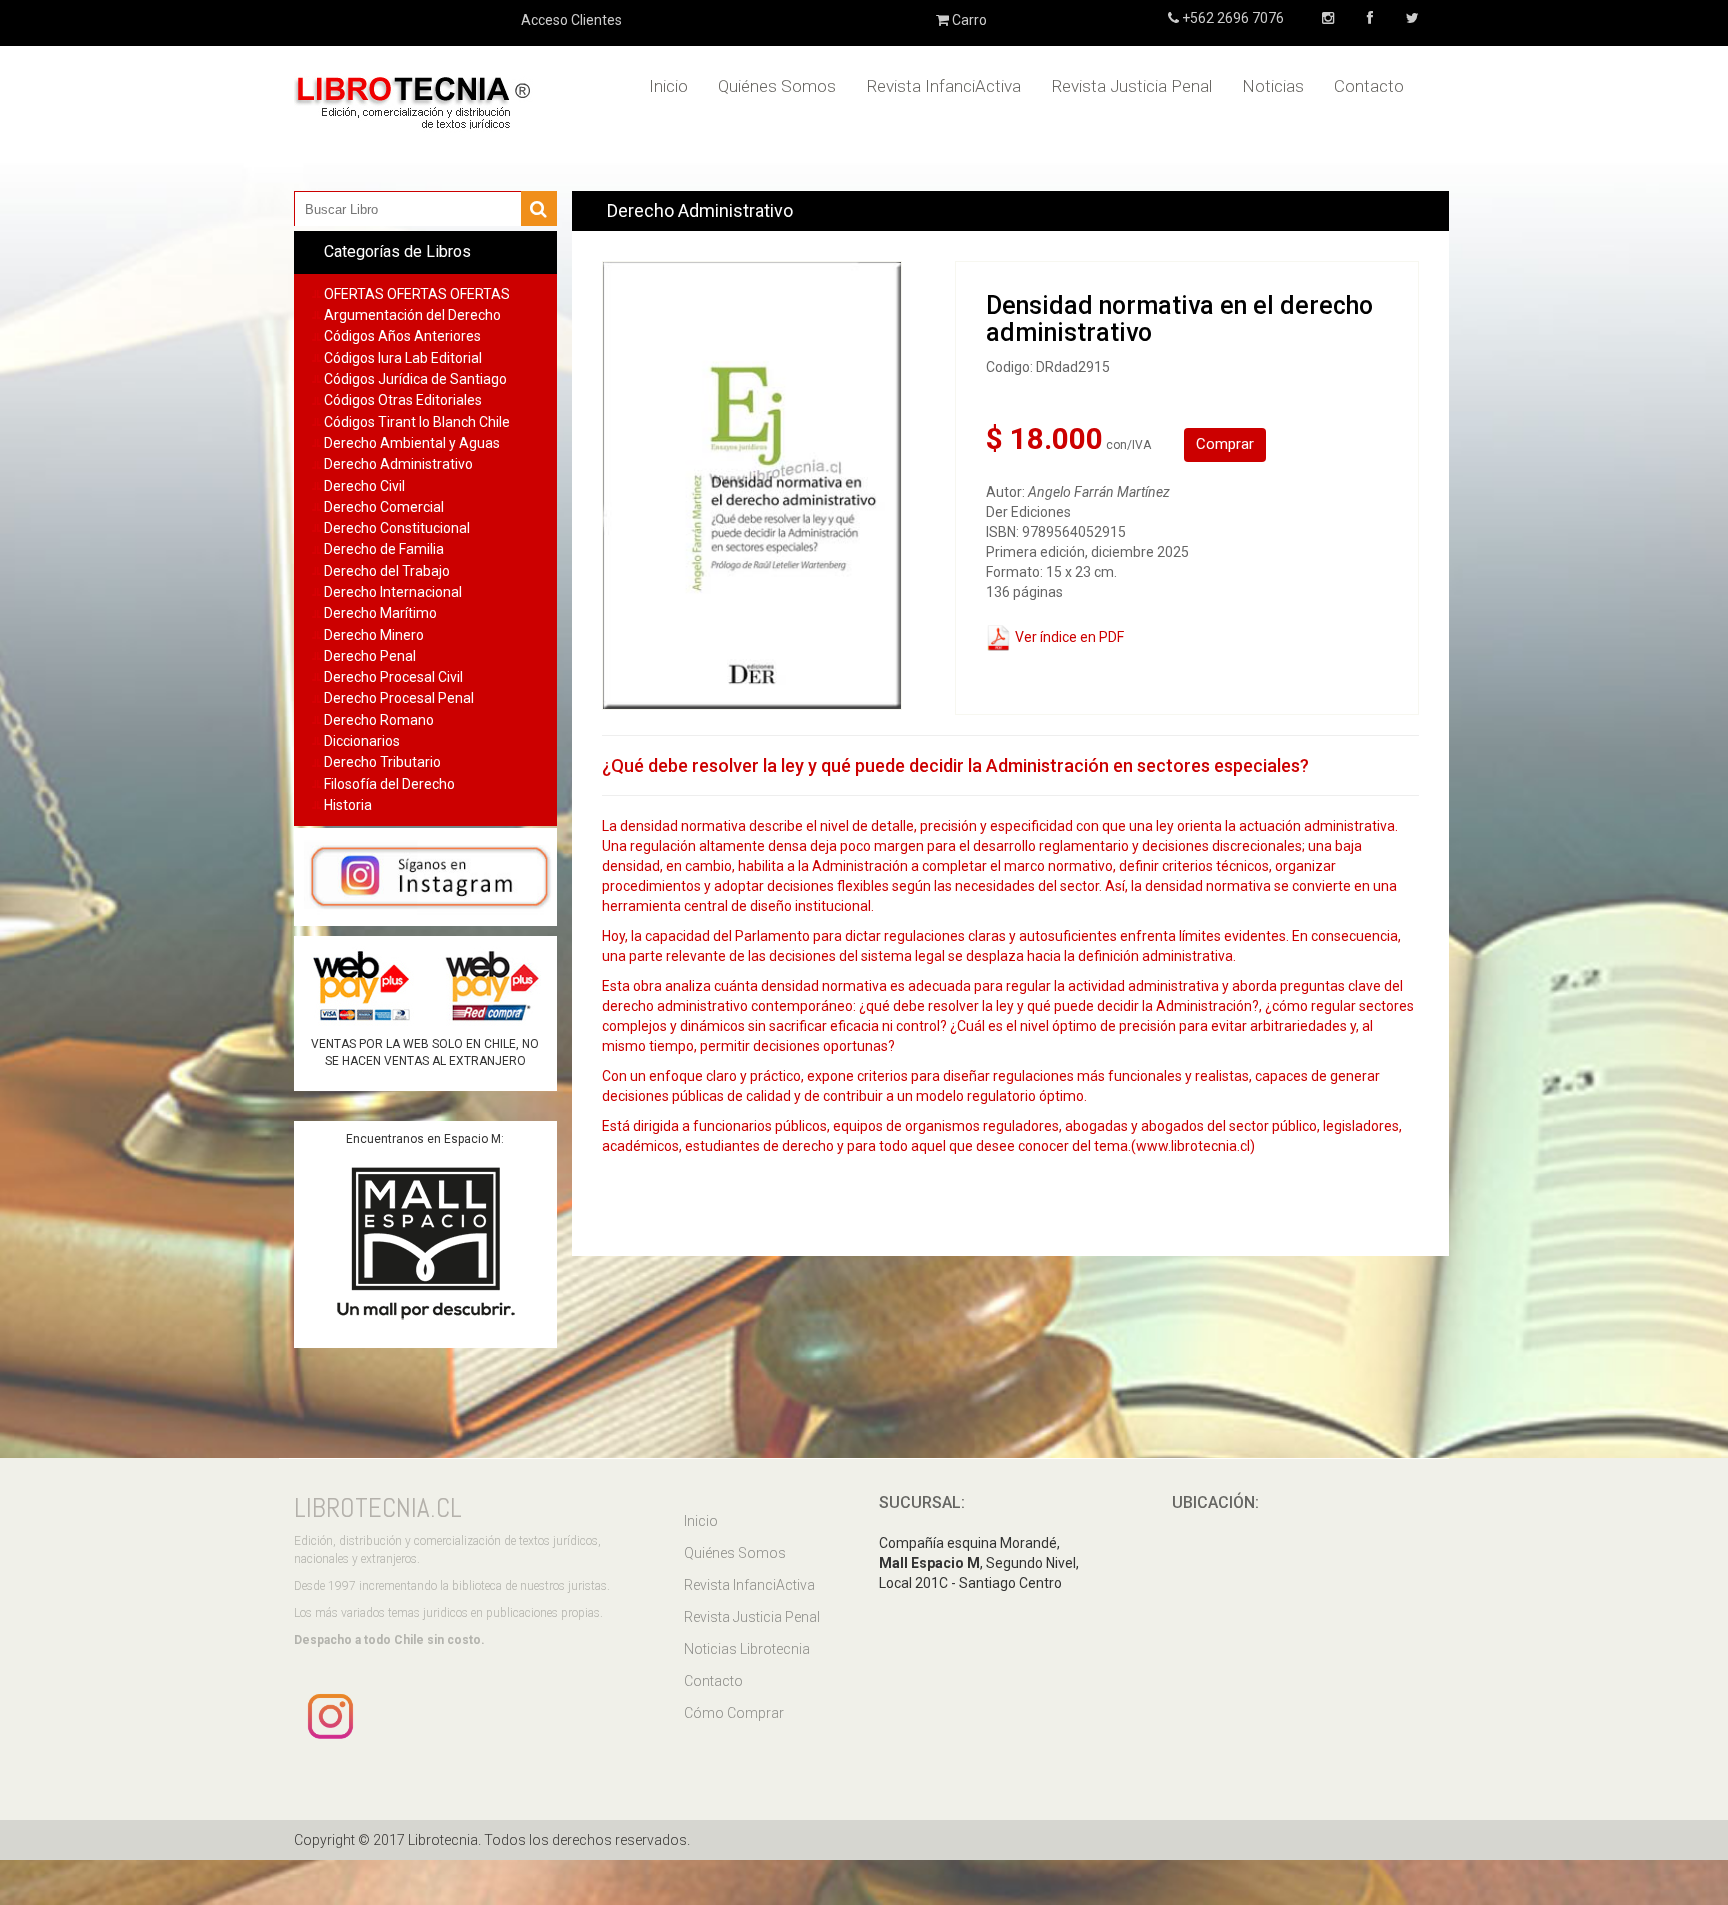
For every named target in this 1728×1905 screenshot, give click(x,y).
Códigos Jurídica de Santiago (415, 379)
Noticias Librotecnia (747, 1649)
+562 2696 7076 (1231, 18)
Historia (348, 805)
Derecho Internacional (393, 592)
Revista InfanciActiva (943, 86)
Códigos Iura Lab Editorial (403, 358)
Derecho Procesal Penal (399, 698)
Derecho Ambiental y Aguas (412, 443)
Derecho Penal (370, 656)
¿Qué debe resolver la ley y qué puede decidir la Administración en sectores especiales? (955, 765)
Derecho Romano (379, 720)
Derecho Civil (364, 486)
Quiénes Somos (777, 86)
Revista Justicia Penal (1131, 86)
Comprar (1225, 444)
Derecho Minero (374, 635)
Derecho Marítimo (380, 613)
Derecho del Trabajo (387, 571)
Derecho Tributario (382, 762)
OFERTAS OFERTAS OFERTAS (417, 294)
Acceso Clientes (571, 20)
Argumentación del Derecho (412, 315)
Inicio (668, 86)
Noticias (1273, 86)
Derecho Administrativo (398, 464)
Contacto (1369, 86)
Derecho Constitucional (397, 528)
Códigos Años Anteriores (402, 336)
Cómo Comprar (734, 1713)
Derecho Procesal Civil (393, 677)
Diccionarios (362, 741)
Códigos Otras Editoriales (403, 400)
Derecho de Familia (384, 549)
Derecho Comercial (384, 507)
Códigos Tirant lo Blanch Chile (417, 422)
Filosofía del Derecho (389, 784)
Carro (968, 20)
